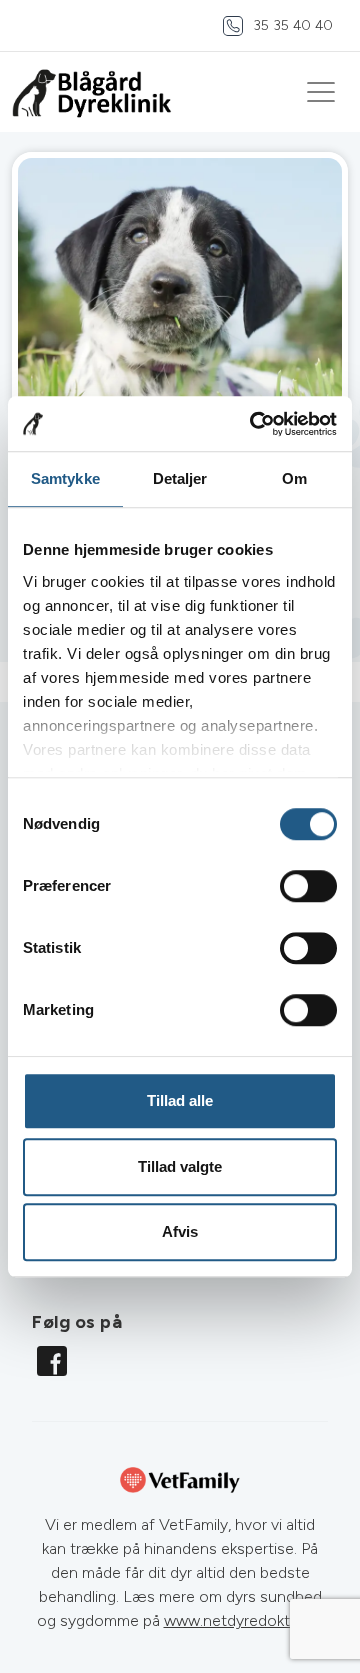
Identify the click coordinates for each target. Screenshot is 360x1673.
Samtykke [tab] (65, 478)
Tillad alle (180, 1100)
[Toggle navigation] (321, 92)
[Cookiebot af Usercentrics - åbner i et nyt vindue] (254, 424)
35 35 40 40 (293, 25)
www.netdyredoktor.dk (244, 1620)
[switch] (308, 886)
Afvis (180, 1231)
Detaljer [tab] (180, 478)
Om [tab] (294, 478)
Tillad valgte (180, 1166)
